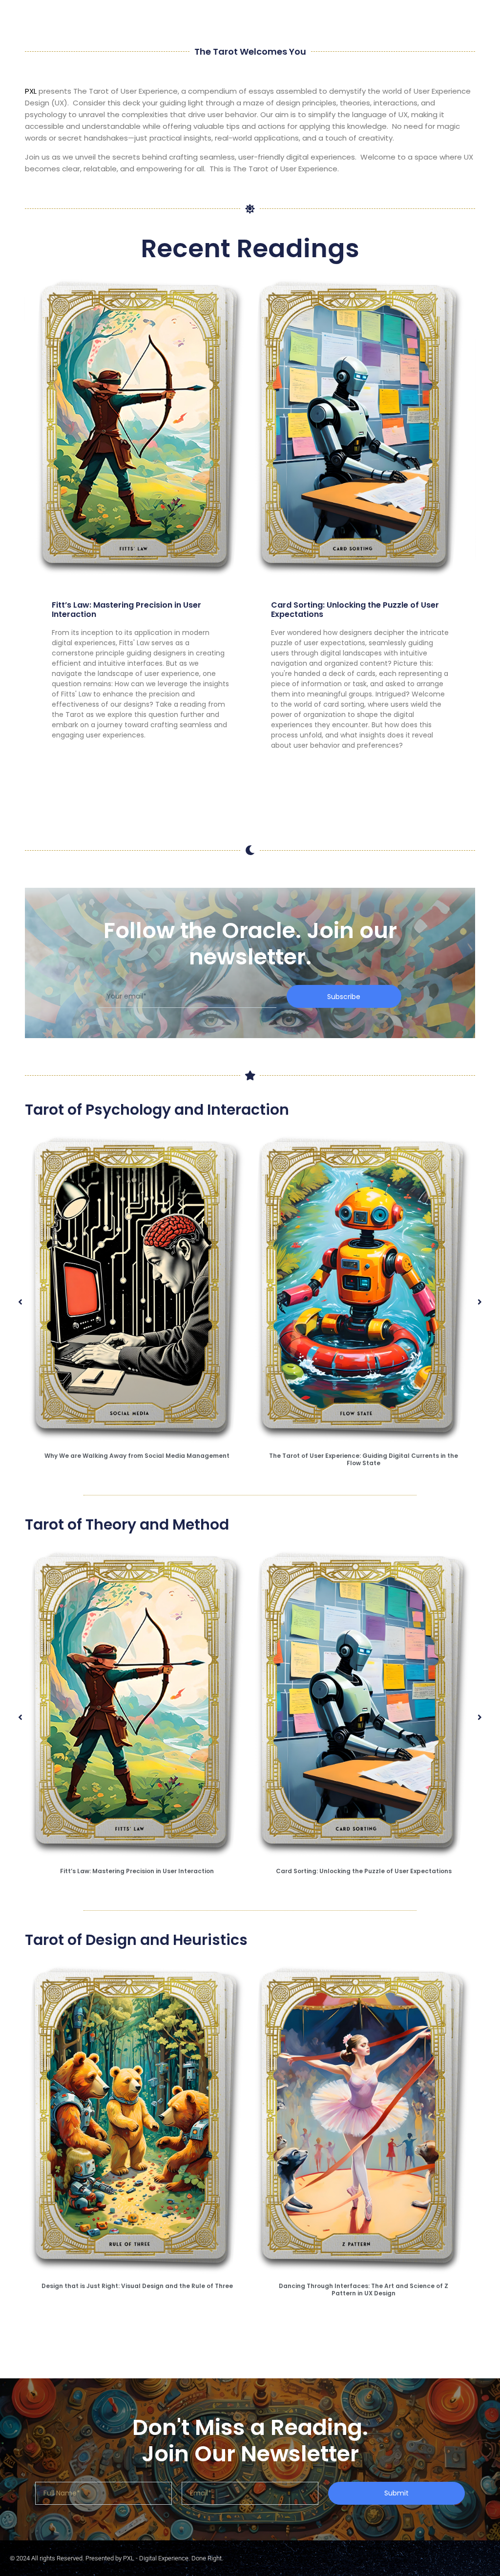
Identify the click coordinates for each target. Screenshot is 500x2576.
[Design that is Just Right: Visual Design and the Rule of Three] (137, 2119)
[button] (20, 1302)
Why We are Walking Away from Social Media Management (137, 1456)
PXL (31, 91)
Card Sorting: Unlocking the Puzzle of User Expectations (355, 610)
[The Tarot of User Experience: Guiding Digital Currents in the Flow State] (364, 1289)
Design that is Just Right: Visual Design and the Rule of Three (137, 2286)
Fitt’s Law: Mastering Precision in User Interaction (126, 610)
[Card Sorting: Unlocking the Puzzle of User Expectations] (360, 428)
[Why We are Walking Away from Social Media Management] (137, 1289)
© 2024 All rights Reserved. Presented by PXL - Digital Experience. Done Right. (116, 2558)
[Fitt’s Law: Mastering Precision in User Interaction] (141, 428)
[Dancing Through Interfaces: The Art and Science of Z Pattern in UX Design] (364, 2119)
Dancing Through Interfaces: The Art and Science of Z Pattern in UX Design (364, 2289)
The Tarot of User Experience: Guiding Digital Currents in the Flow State (364, 1459)
